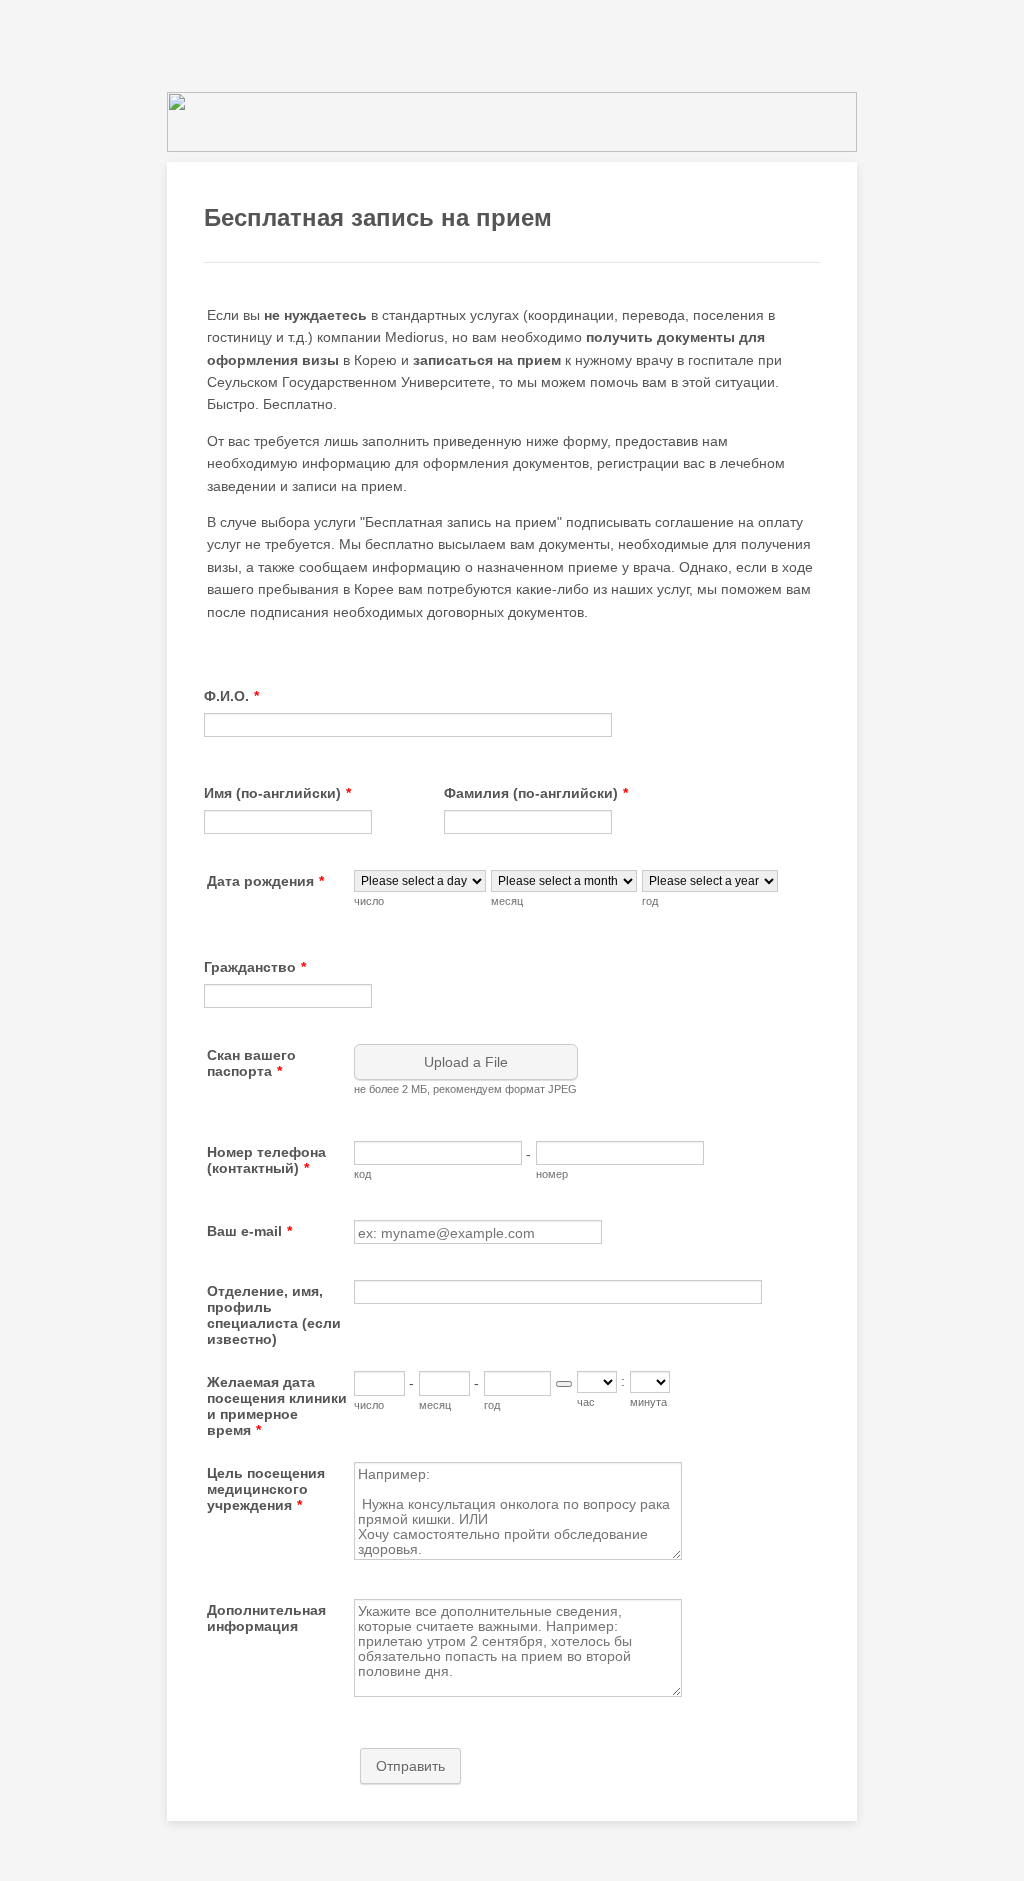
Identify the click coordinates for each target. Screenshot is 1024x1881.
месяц (507, 901)
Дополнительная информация (266, 1618)
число (369, 901)
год (650, 901)
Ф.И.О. (231, 696)
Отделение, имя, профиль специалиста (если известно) (274, 1315)
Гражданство (255, 967)
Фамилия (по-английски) (536, 793)
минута (648, 1402)
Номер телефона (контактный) (266, 1160)
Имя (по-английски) (277, 793)
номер (552, 1174)
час (586, 1402)
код (362, 1174)
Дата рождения (265, 881)
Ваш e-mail (249, 1231)
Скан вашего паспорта (251, 1063)
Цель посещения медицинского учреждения (266, 1489)
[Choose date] (564, 1384)
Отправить (410, 1766)
